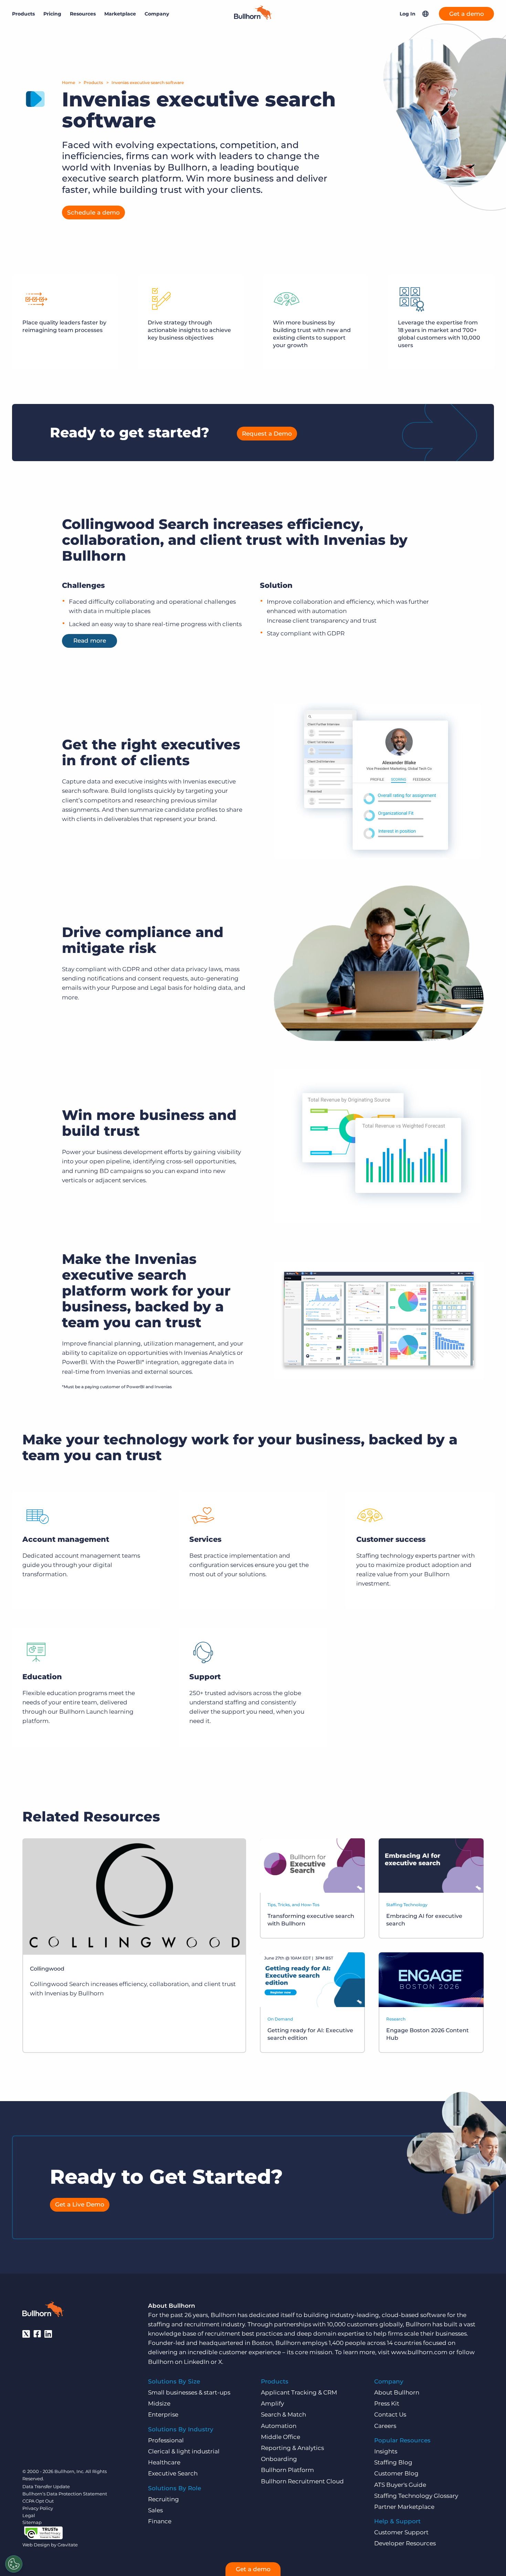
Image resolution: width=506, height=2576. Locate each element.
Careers (385, 2426)
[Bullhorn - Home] (43, 2310)
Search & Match (283, 2414)
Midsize (159, 2403)
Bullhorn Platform (287, 2470)
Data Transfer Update (46, 2486)
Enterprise (163, 2414)
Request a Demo (267, 434)
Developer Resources (405, 2543)
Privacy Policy (38, 2508)
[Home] (253, 18)
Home (68, 82)
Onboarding (279, 2459)
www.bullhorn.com (419, 2352)
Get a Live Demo (80, 2204)
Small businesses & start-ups (189, 2392)
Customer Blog (396, 2473)
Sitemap (32, 2522)
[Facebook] (37, 2334)
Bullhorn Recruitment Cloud (302, 2481)
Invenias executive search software (148, 82)
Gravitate (68, 2545)
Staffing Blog (393, 2462)
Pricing (52, 14)
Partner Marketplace (404, 2507)
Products (93, 82)
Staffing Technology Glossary (416, 2496)
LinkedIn (197, 2362)
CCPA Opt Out (38, 2501)
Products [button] (23, 14)
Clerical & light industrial (184, 2451)
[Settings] (14, 2564)
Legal (29, 2515)
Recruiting (164, 2499)
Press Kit (387, 2403)
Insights (386, 2451)
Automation (279, 2426)
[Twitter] (26, 2334)
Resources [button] (83, 14)
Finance (160, 2521)
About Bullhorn (397, 2392)
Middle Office (281, 2437)
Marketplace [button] (120, 14)
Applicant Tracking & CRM (299, 2392)
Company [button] (157, 14)
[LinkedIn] (48, 2334)
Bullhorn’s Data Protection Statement (65, 2494)
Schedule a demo (93, 212)
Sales (155, 2510)
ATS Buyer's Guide (400, 2485)
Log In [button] (408, 14)
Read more (90, 641)
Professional (166, 2440)
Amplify (272, 2403)
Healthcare (164, 2462)
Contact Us (390, 2414)
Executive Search (173, 2473)
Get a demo (467, 14)
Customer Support (401, 2532)
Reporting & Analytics (292, 2448)
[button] (425, 14)
